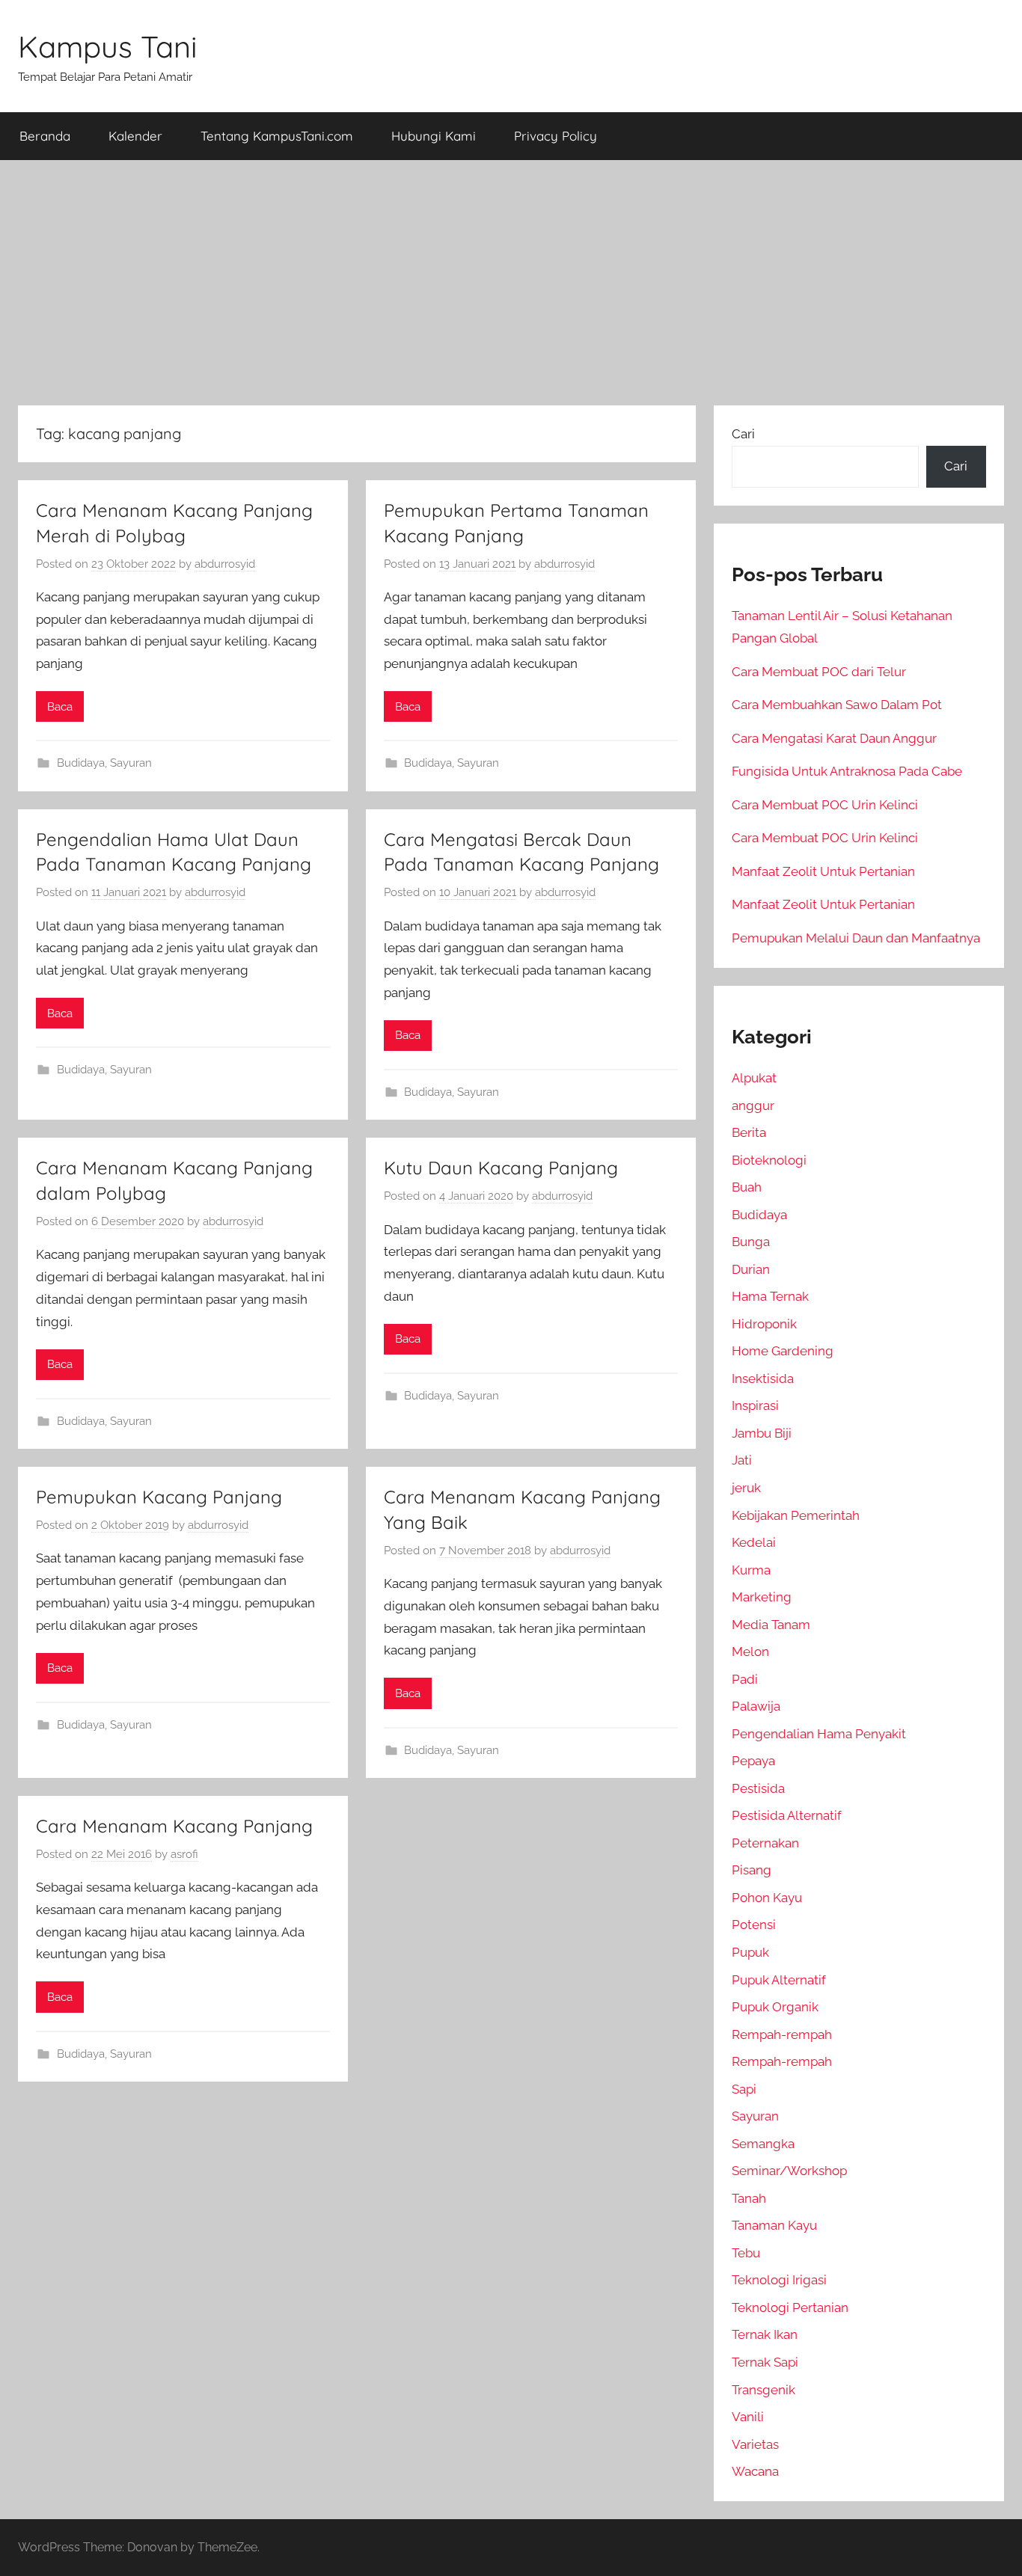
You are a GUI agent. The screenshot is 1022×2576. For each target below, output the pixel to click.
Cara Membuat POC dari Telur (819, 672)
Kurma (751, 1570)
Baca (60, 707)
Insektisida (763, 1379)
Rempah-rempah (782, 2034)
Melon (750, 1652)
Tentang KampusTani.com (277, 136)
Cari (743, 434)
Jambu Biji (762, 1433)
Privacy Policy (556, 136)
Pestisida (758, 1788)
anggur (753, 1105)
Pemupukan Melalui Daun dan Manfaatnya (856, 938)
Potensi (754, 1925)
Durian (751, 1269)
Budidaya (81, 763)
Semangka (763, 2144)
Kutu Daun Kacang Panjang (501, 1168)
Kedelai (754, 1542)
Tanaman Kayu (774, 2225)
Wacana (755, 2471)
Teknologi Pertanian (790, 2307)
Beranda (45, 136)
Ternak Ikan (765, 2334)
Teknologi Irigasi (779, 2280)
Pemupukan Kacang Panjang (159, 1497)
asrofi (184, 1854)
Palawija (756, 1706)
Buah (747, 1187)
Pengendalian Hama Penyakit (819, 1734)
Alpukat (754, 1078)
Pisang (752, 1870)
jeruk (746, 1488)
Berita (749, 1132)
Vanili (748, 2417)
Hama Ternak (770, 1296)
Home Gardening (783, 1351)
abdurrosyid (225, 564)
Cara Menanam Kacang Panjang (174, 1826)
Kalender (135, 136)
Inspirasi (755, 1405)
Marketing (762, 1597)
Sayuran (131, 763)
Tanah (749, 2198)
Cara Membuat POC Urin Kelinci (825, 805)
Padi (745, 1679)
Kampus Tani (108, 46)
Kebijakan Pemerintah (796, 1515)
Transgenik (764, 2390)
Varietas (755, 2444)
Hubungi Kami (434, 136)
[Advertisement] (511, 283)
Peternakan (765, 1843)
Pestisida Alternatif (787, 1815)
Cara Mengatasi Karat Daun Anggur (834, 738)
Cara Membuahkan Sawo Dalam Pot (837, 705)
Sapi (744, 2089)
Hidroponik (764, 1324)
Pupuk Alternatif (779, 1980)
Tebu (746, 2253)
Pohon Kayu (767, 1898)
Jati (742, 1460)
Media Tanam (771, 1625)
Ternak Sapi (765, 2362)
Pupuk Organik (775, 2007)
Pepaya (753, 1761)
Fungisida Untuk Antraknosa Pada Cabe (847, 771)
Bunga (751, 1242)
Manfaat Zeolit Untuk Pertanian (823, 871)
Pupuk (750, 1952)
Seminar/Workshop (789, 2171)
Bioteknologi (769, 1160)
